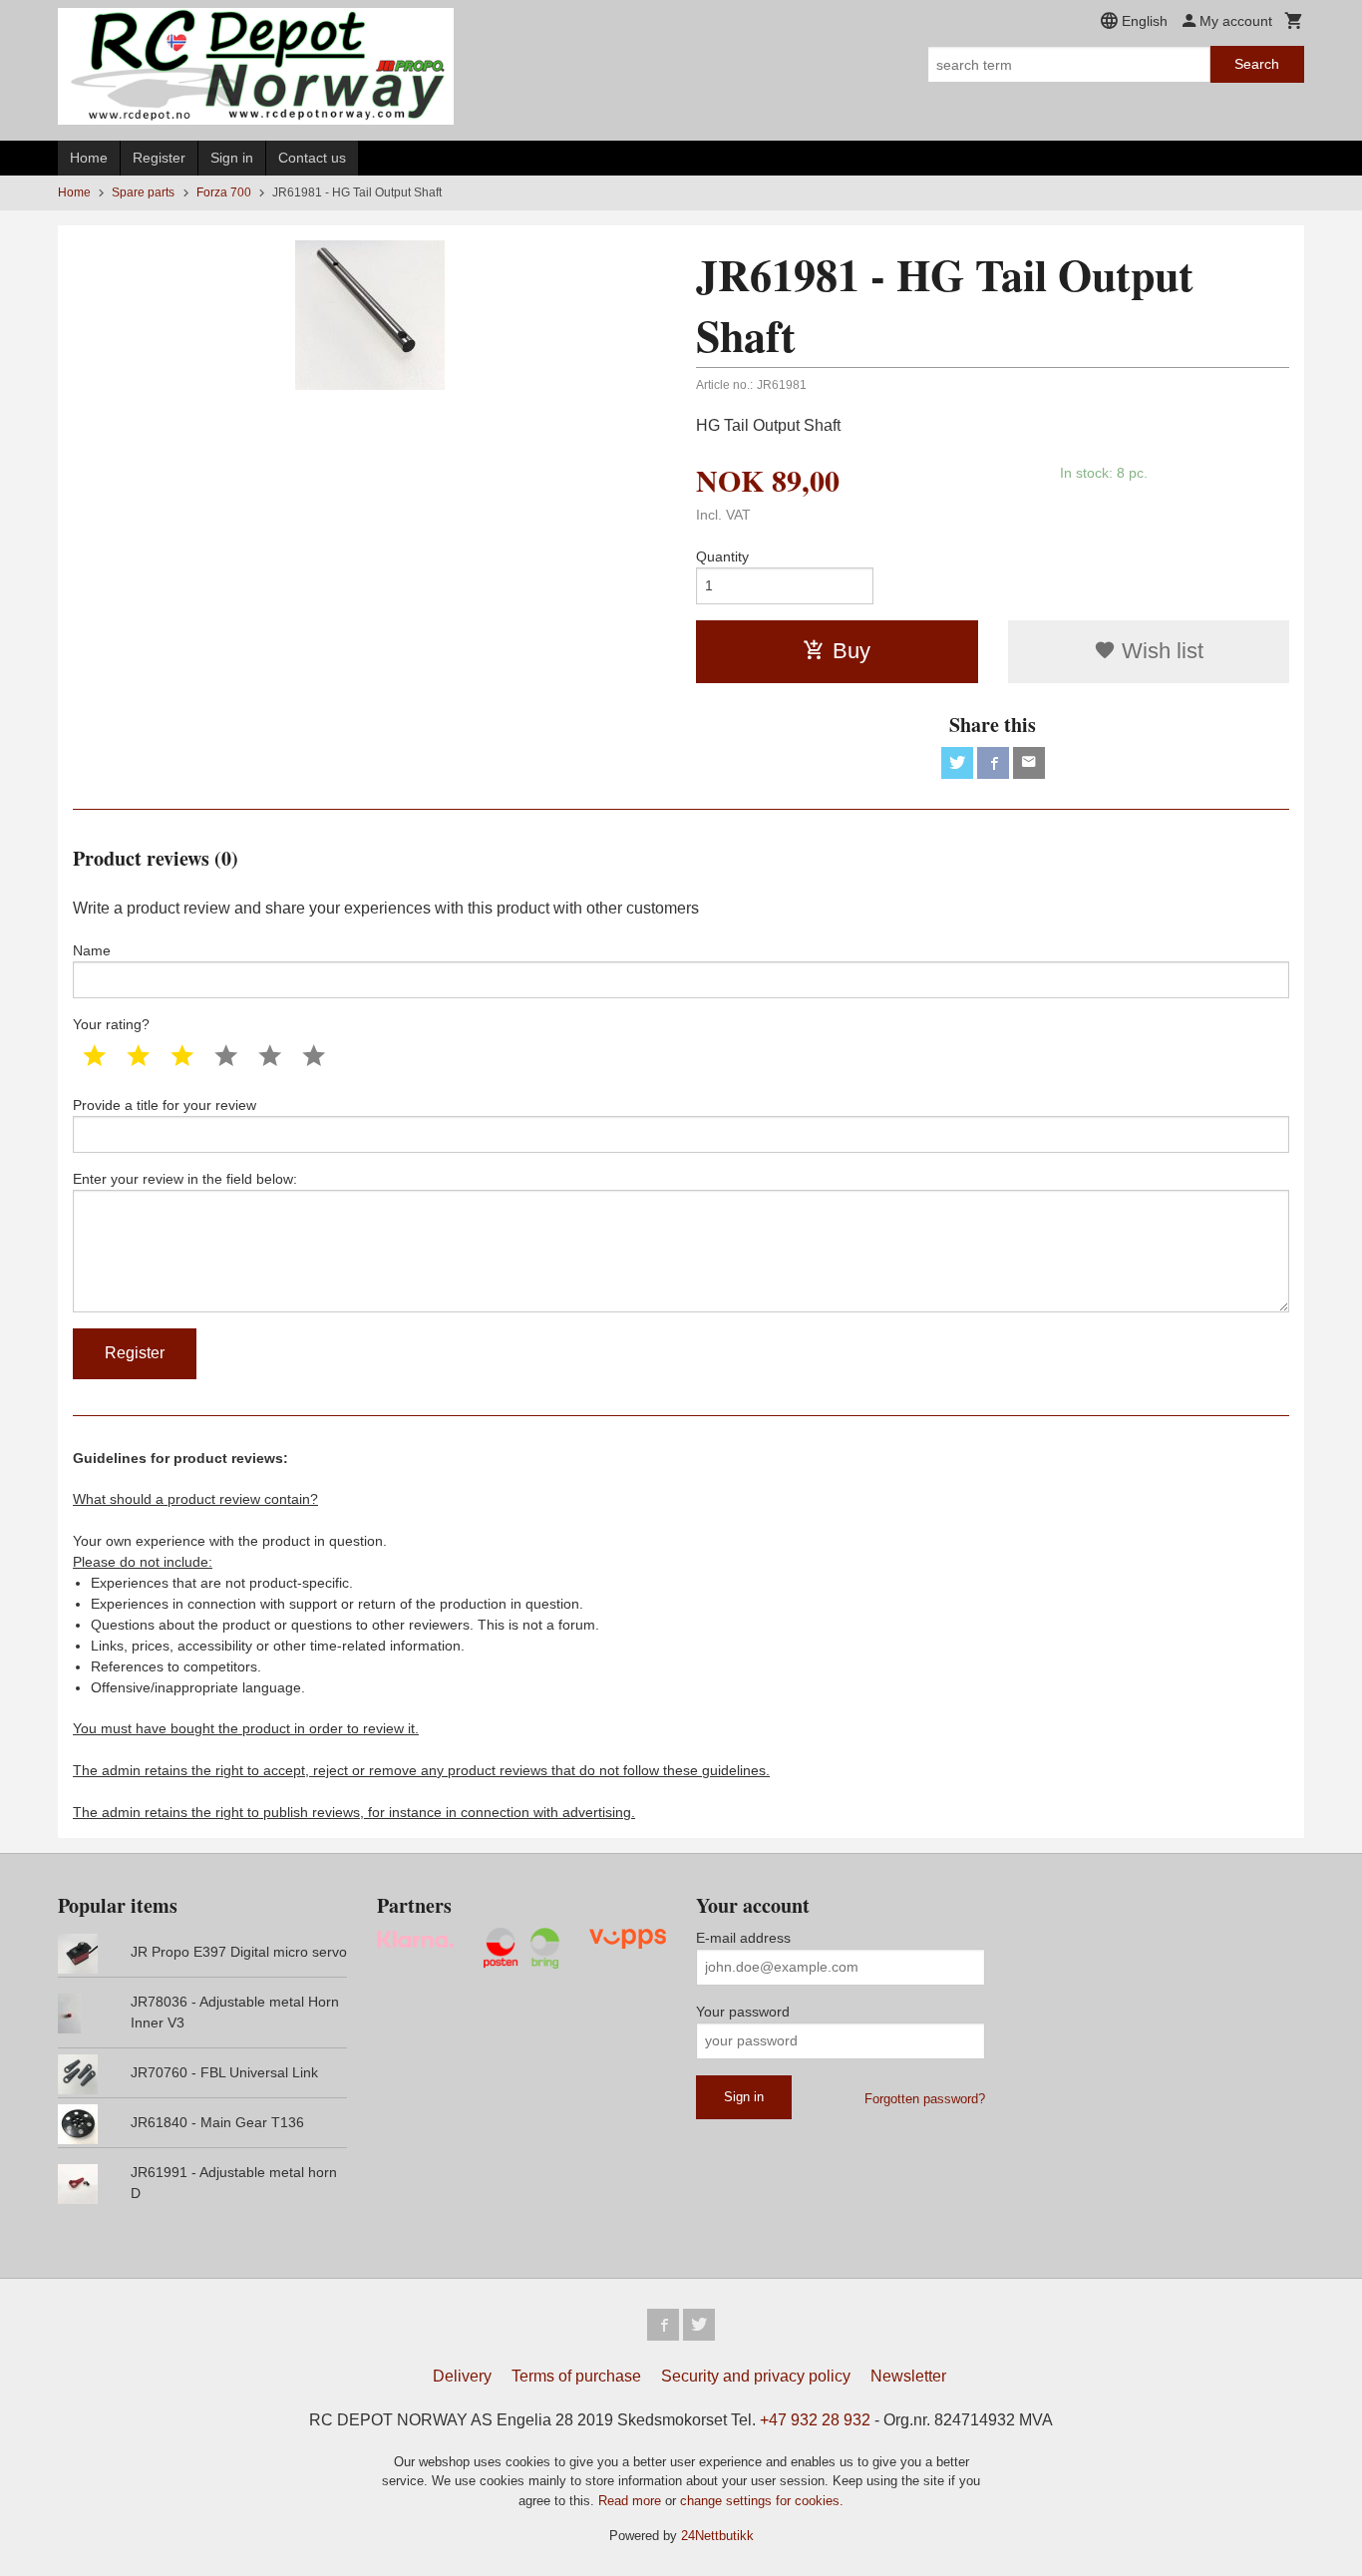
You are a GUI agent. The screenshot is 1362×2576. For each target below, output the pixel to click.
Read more (632, 2501)
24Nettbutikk (717, 2536)
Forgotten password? (925, 2099)
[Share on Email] (1029, 763)
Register (159, 158)
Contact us (312, 158)
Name (92, 950)
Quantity (722, 556)
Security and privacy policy (756, 2376)
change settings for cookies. (762, 2501)
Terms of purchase (576, 2376)
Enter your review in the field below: (185, 1179)
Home (89, 158)
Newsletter (908, 2376)
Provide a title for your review (165, 1105)
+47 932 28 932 (815, 2420)
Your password (743, 2012)
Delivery (462, 2376)
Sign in (232, 158)
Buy (851, 651)
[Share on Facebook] (993, 763)
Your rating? (111, 1024)
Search (1257, 64)
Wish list (1160, 651)
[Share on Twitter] (957, 763)
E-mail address (743, 1938)
